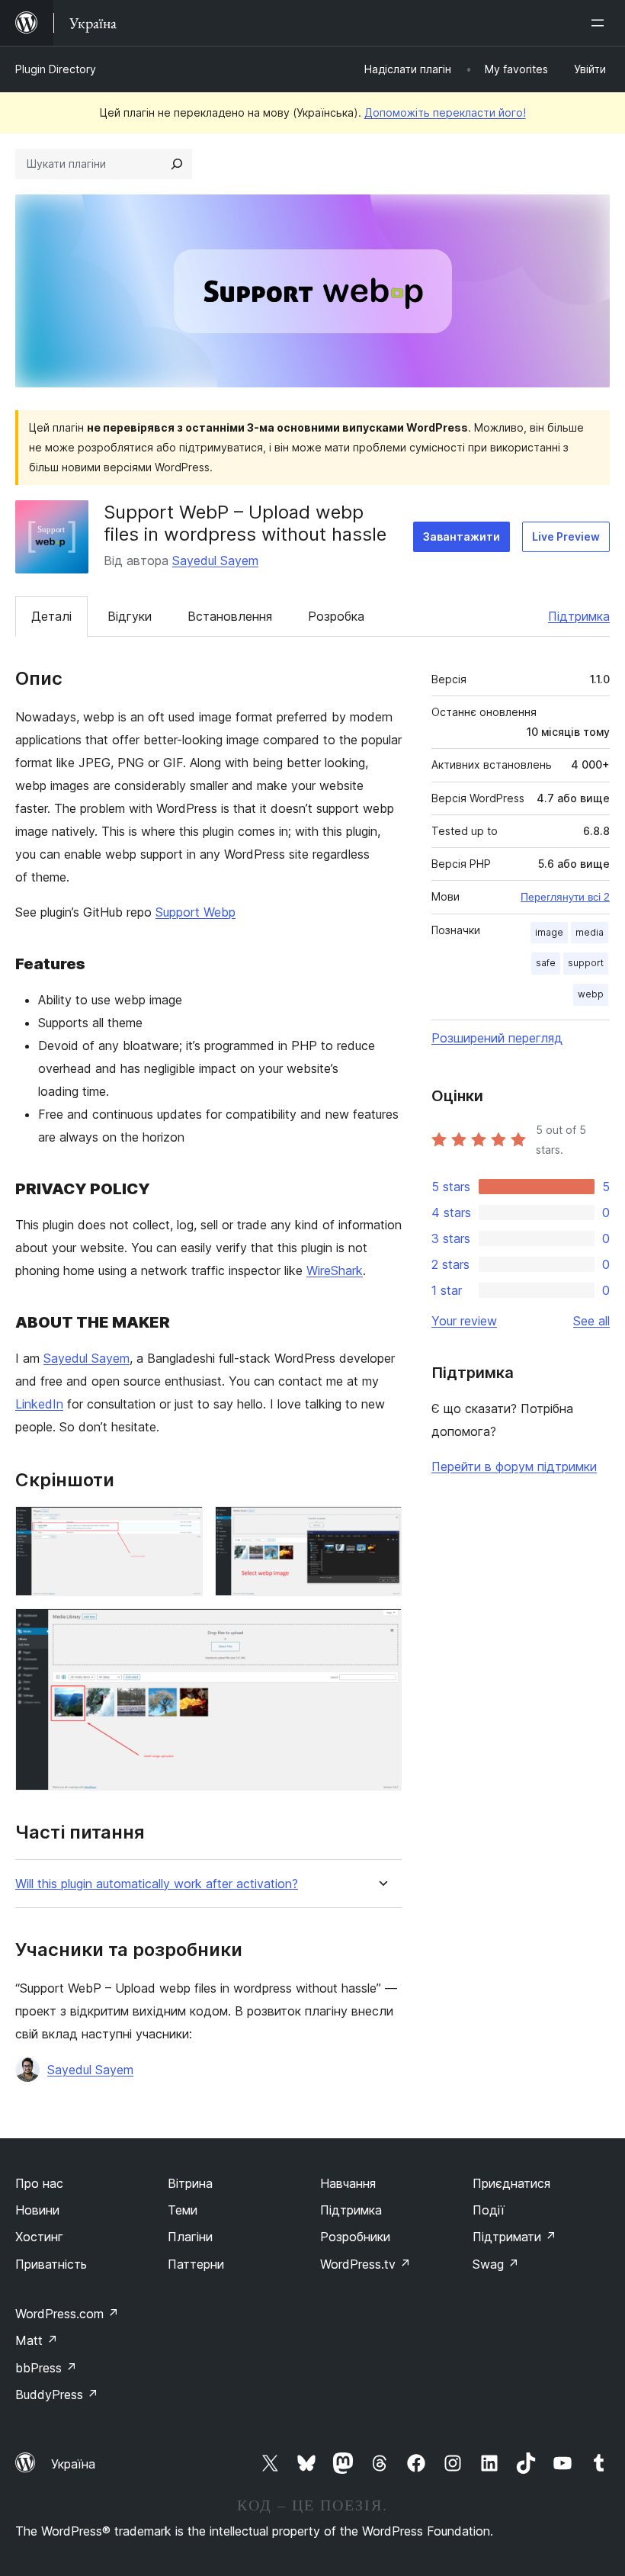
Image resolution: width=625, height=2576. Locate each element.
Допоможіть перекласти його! (445, 112)
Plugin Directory (56, 69)
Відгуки (130, 616)
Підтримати (514, 2237)
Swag (496, 2264)
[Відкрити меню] (601, 23)
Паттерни (196, 2264)
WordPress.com (67, 2314)
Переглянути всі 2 (565, 897)
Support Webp (196, 912)
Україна (73, 2464)
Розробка (336, 616)
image (549, 932)
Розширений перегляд (497, 1038)
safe (546, 963)
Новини (37, 2210)
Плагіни (190, 2237)
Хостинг (39, 2237)
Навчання (348, 2183)
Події (489, 2210)
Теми (183, 2210)
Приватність (51, 2264)
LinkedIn (39, 1404)
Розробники (355, 2237)
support (586, 963)
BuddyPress (57, 2395)
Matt (37, 2340)
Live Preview (566, 536)
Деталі (51, 616)
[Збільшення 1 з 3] (182, 1527)
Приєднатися (511, 2183)
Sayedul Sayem (215, 560)
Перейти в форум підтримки (514, 1466)
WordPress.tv (365, 2264)
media (590, 932)
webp (591, 994)
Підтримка (579, 616)
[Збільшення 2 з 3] (381, 1527)
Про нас (39, 2183)
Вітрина (190, 2183)
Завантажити (462, 536)
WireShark (335, 1270)
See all (591, 1321)
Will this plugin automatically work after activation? (157, 1884)
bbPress (46, 2368)
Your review (464, 1321)
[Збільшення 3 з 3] (381, 1629)
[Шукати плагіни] (177, 164)
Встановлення (230, 616)
